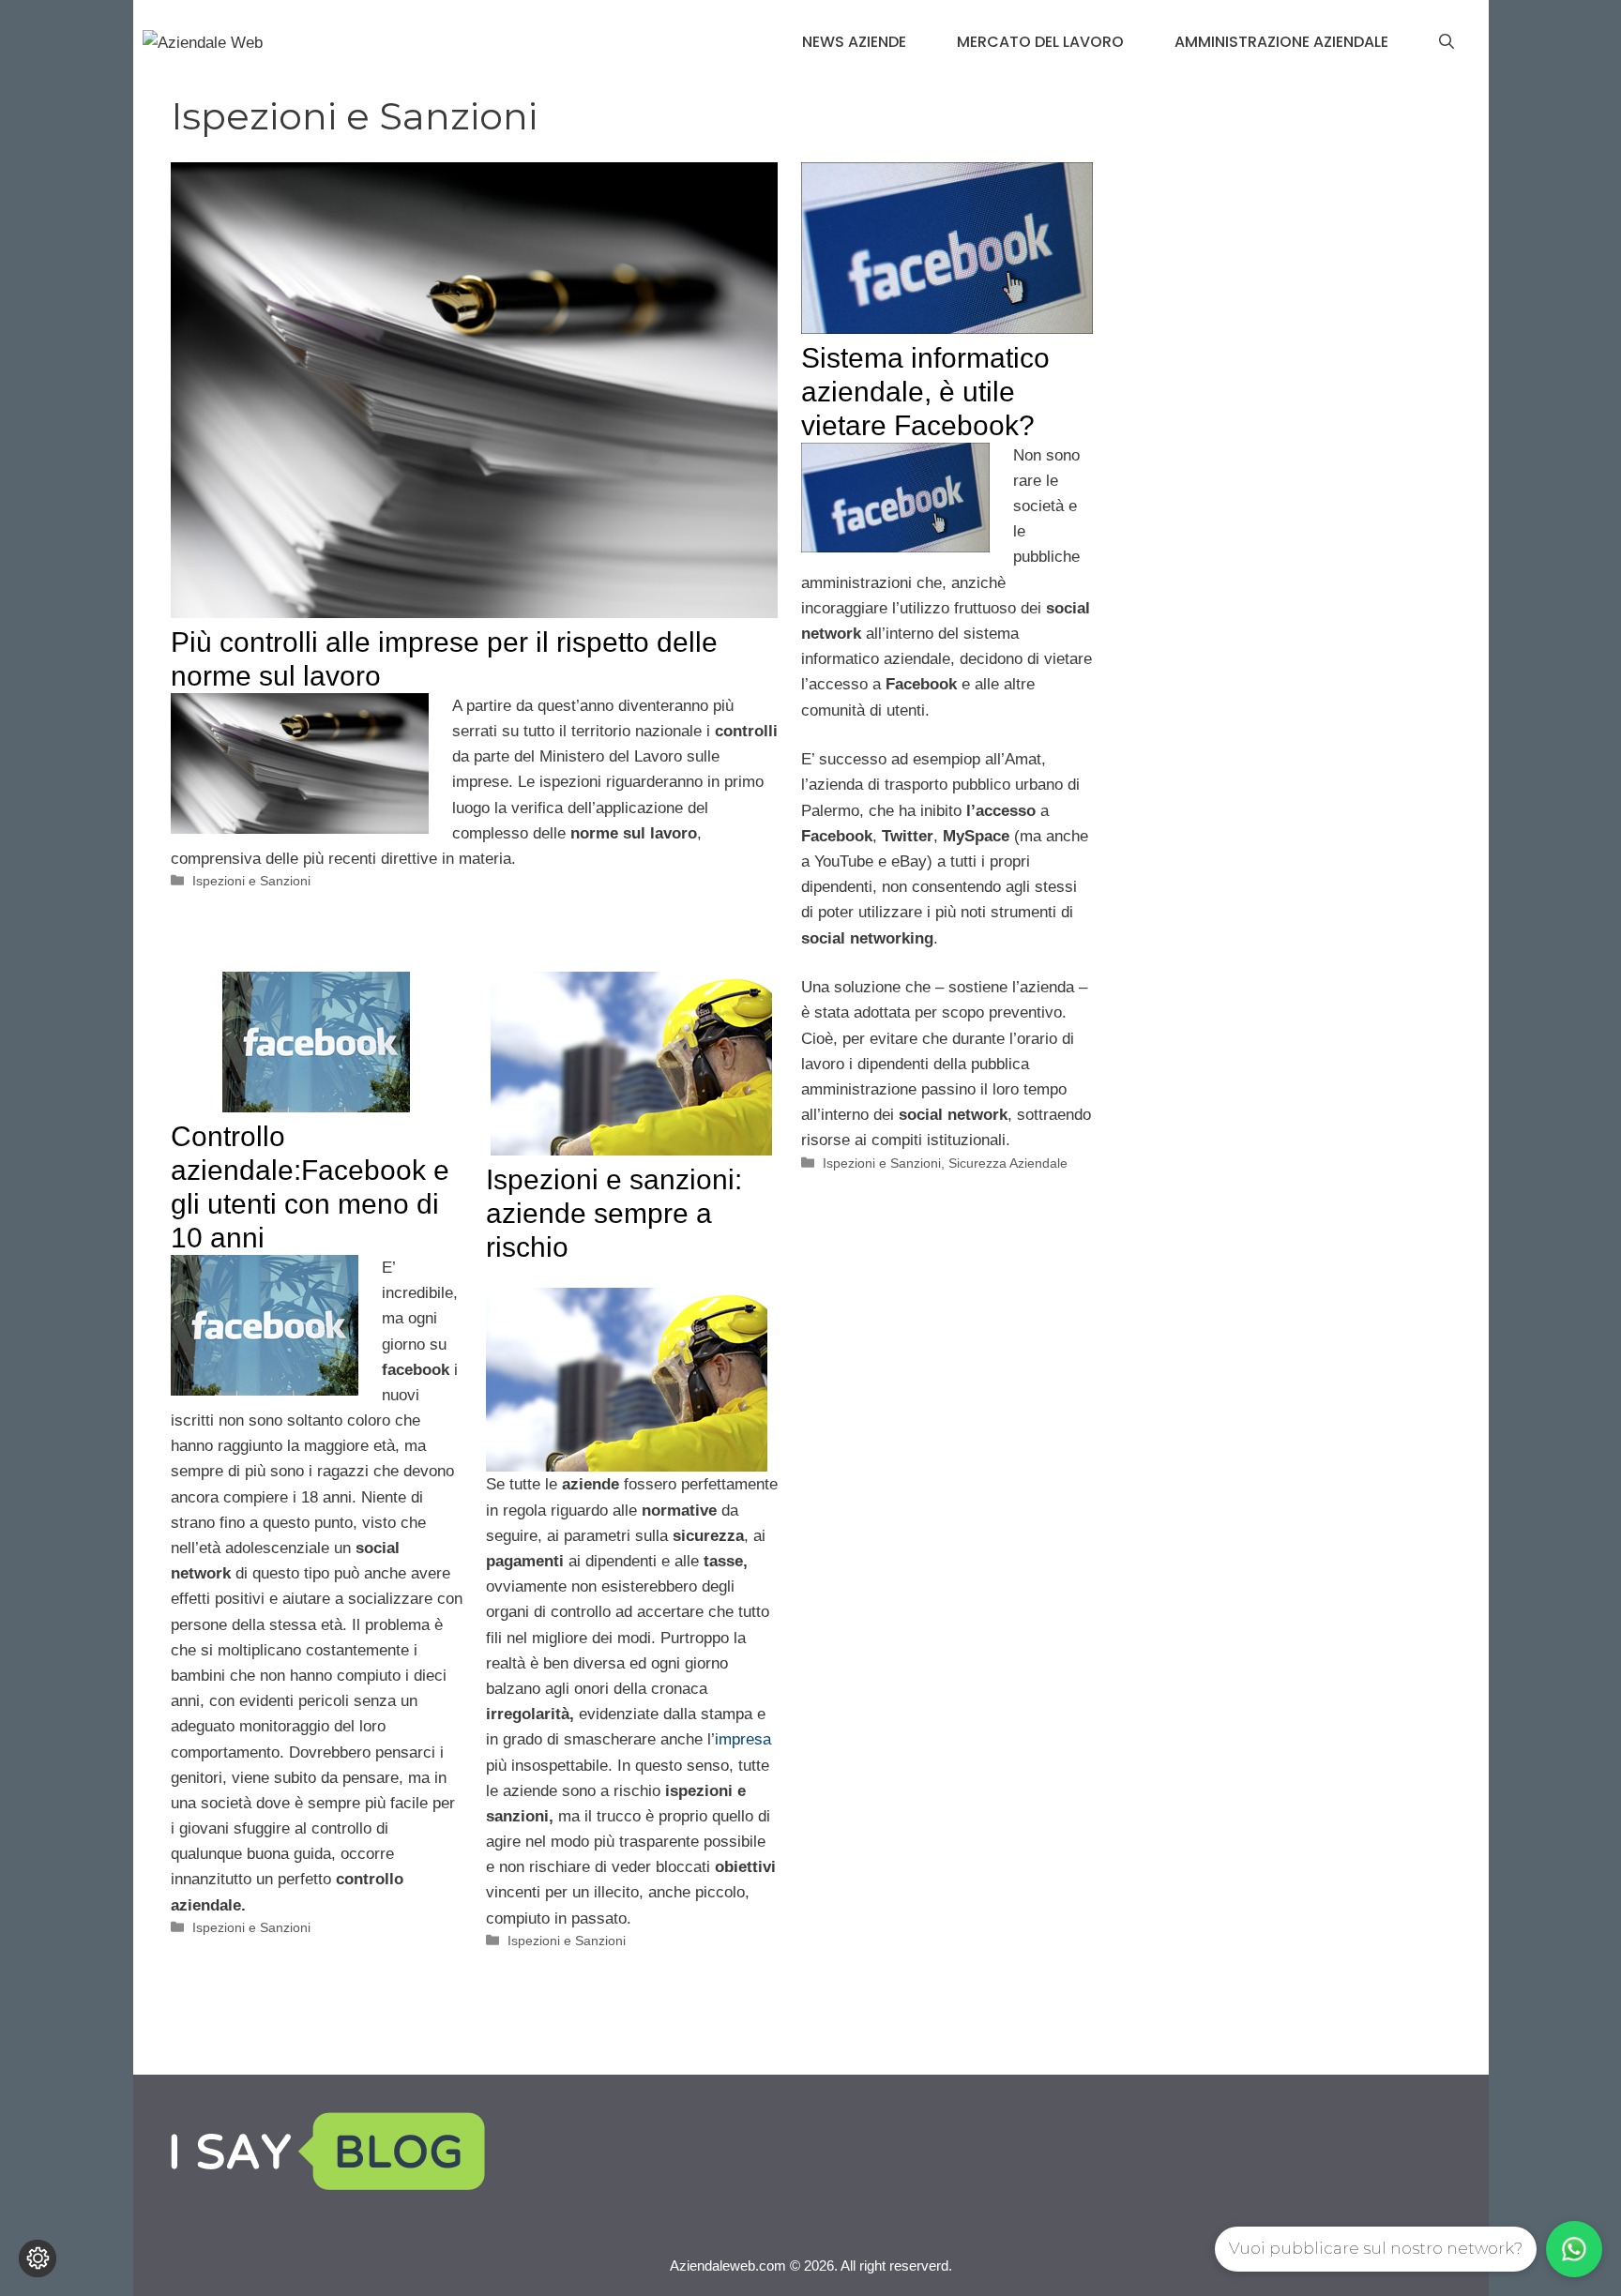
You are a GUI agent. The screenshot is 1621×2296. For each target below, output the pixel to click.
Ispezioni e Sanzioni (251, 881)
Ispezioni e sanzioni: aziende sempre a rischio (614, 1213)
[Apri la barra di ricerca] (1447, 42)
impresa (743, 1739)
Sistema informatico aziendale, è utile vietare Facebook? (925, 392)
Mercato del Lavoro (1040, 42)
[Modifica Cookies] (38, 2258)
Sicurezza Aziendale (1008, 1163)
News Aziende (854, 42)
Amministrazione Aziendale (1281, 42)
